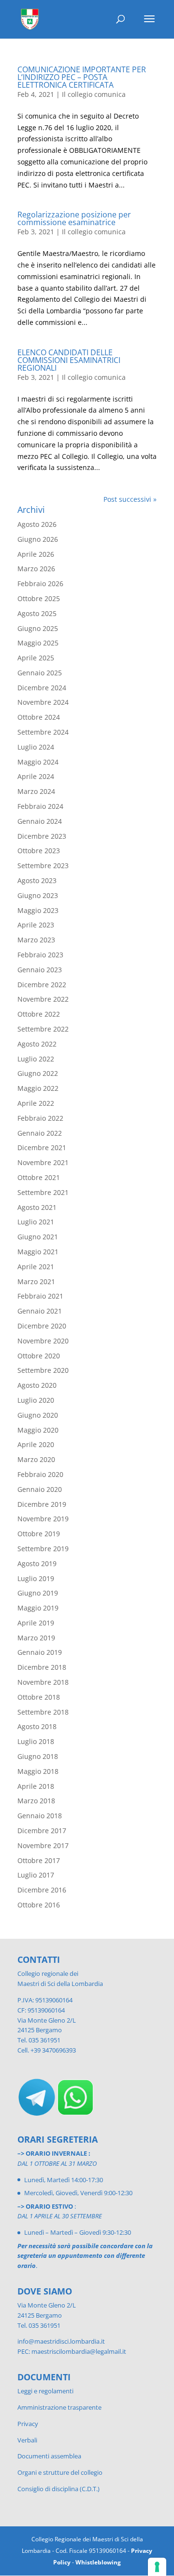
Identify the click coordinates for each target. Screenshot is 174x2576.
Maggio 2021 (38, 1252)
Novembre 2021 (43, 1162)
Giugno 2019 (38, 1593)
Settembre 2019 (43, 1549)
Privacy (28, 2424)
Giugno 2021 (38, 1237)
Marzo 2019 (36, 1638)
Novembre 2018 (43, 1682)
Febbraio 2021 (40, 1296)
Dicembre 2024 (42, 688)
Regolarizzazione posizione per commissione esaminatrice (74, 218)
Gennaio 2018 (40, 1816)
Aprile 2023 (36, 925)
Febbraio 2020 (40, 1474)
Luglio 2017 (36, 1875)
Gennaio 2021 (40, 1311)
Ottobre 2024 (39, 717)
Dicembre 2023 (42, 836)
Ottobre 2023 (39, 851)
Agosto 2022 (37, 1044)
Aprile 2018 (36, 1786)
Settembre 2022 (43, 1029)
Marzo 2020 (36, 1459)
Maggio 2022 (38, 1088)
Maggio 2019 (38, 1608)
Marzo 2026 (36, 569)
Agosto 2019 (37, 1563)
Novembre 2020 (43, 1341)
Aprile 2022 (36, 1103)
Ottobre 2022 (39, 1014)
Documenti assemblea (49, 2456)
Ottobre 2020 (39, 1356)
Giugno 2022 (38, 1073)
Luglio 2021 (36, 1222)
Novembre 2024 (43, 702)
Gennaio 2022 (40, 1133)
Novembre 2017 (43, 1845)
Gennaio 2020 (40, 1489)
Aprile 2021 (36, 1267)
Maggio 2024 (38, 762)
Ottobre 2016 (39, 1905)
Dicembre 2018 (42, 1667)
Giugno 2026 (38, 539)
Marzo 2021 (36, 1281)
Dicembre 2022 (42, 985)
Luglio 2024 (36, 747)
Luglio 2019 (36, 1578)
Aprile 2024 (36, 776)
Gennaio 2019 (40, 1652)
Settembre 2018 (43, 1712)
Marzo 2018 (36, 1801)
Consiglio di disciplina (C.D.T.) (58, 2489)
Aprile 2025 (36, 658)
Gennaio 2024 (40, 821)
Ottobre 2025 (39, 598)
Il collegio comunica (94, 94)
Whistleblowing (98, 2562)
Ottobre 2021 (39, 1177)
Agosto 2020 (37, 1385)
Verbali (27, 2440)
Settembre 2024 (43, 732)
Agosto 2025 (37, 613)
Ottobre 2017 (39, 1860)
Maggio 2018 (38, 1771)
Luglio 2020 (36, 1400)
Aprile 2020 (36, 1444)
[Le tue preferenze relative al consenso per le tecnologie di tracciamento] (157, 2567)
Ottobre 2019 (39, 1534)
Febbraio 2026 (40, 584)
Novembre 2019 (43, 1519)
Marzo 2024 (36, 791)
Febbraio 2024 (40, 806)
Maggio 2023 (38, 910)
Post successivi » (130, 499)
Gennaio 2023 (40, 970)
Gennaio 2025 (40, 673)
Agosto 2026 (37, 524)
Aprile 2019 (36, 1623)
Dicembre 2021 (42, 1147)
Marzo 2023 (36, 940)
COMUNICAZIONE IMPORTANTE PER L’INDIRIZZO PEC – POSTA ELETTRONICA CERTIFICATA (82, 77)
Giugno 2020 (38, 1415)
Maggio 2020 (38, 1430)
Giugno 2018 (38, 1756)
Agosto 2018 (37, 1726)
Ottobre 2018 (39, 1697)
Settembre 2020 (43, 1370)
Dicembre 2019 (42, 1504)
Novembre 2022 (43, 999)
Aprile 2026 (36, 554)
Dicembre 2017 (42, 1831)
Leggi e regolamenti (45, 2391)
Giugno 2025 (38, 628)
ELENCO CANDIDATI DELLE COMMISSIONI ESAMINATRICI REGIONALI (69, 360)
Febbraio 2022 (40, 1118)
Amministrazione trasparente (59, 2407)
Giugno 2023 (38, 895)
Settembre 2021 (43, 1192)
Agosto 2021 (37, 1207)
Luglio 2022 (36, 1059)
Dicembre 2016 (42, 1890)
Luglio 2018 (36, 1741)
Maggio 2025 (38, 643)
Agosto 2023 (37, 880)
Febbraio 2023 (40, 955)
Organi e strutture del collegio (60, 2472)
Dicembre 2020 (42, 1326)
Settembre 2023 (43, 865)
